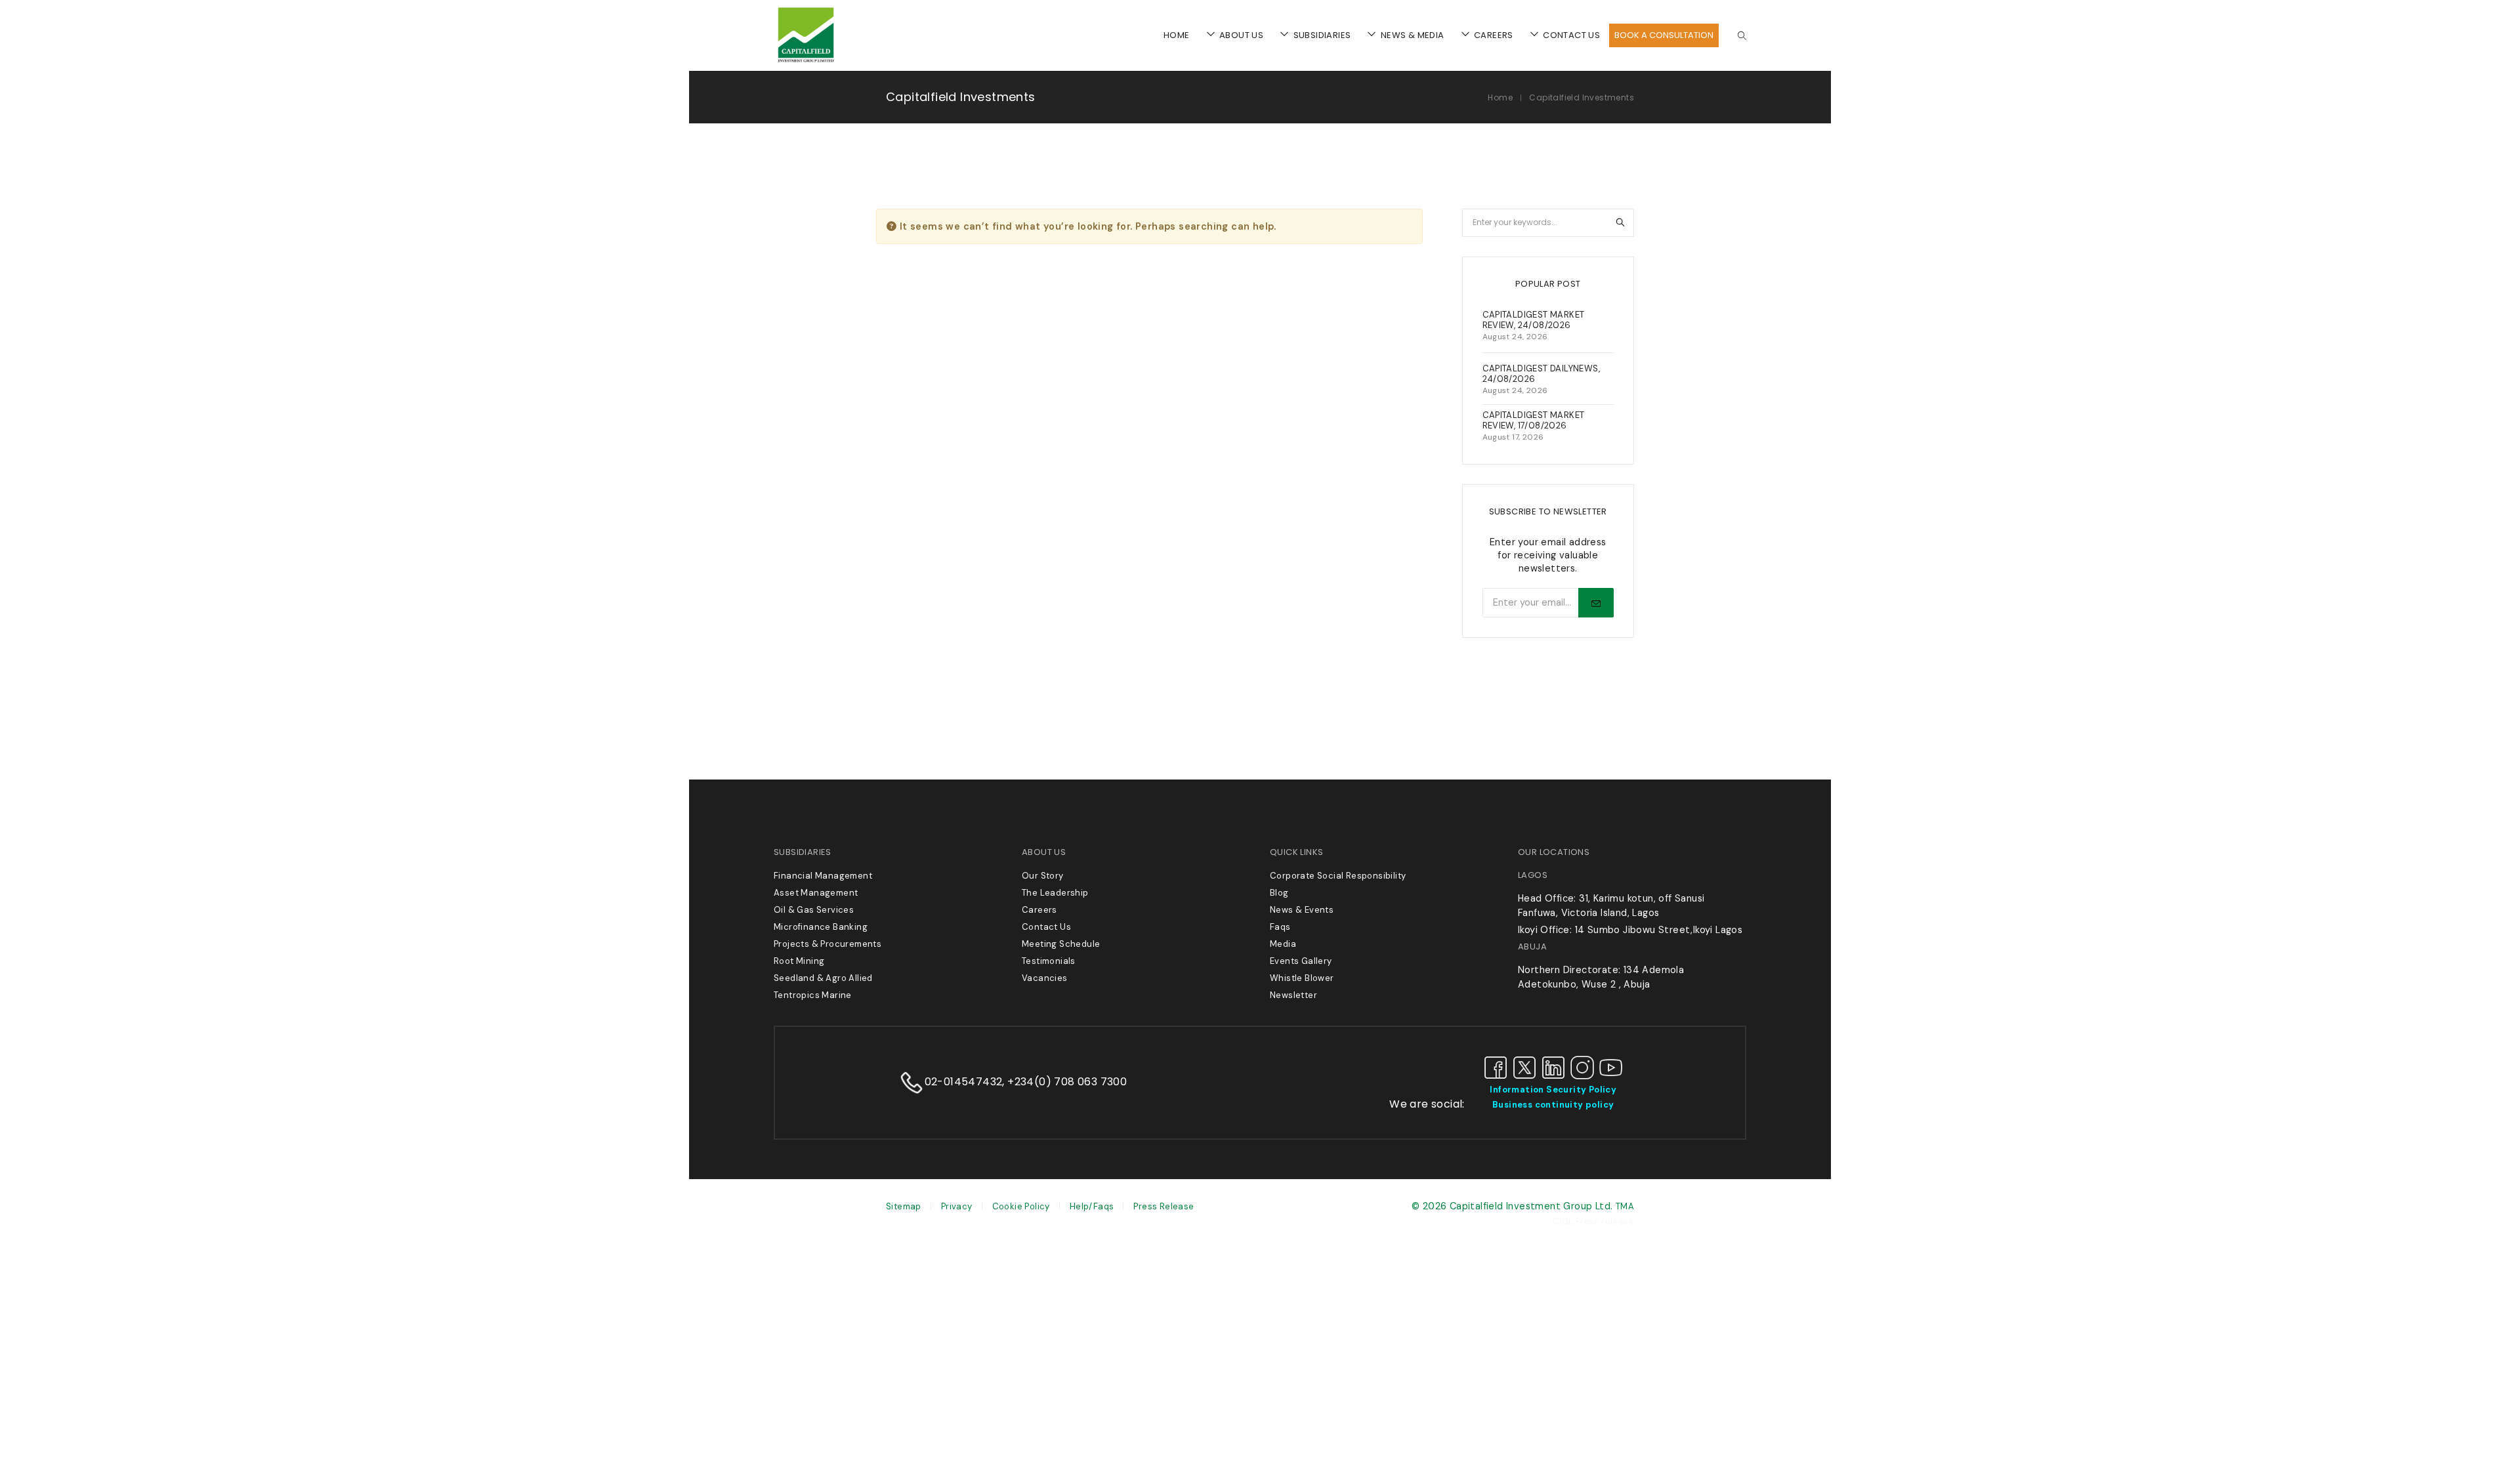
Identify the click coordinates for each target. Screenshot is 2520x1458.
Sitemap (904, 1206)
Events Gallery (1301, 961)
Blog (1279, 893)
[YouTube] (1611, 1067)
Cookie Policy (1021, 1206)
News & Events (1302, 910)
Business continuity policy (1553, 1105)
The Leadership (1055, 893)
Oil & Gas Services (814, 910)
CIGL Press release (1593, 1221)
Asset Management (816, 893)
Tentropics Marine (813, 995)
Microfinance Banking (821, 927)
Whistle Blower (1302, 978)
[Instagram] (1582, 1067)
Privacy (957, 1206)
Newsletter (1293, 995)
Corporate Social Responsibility (1338, 876)
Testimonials (1049, 961)
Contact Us (1046, 927)
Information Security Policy (1553, 1090)
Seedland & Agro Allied (823, 978)
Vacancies (1045, 978)
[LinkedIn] (1553, 1067)
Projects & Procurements (828, 944)
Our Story (1043, 876)
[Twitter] (1524, 1067)
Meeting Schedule (1061, 944)
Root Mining (799, 961)
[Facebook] (1496, 1067)
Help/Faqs (1092, 1206)
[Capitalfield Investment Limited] (806, 62)
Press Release (1164, 1206)
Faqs (1280, 927)
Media (1283, 944)
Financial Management (823, 876)
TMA (1625, 1206)
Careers (1039, 910)
